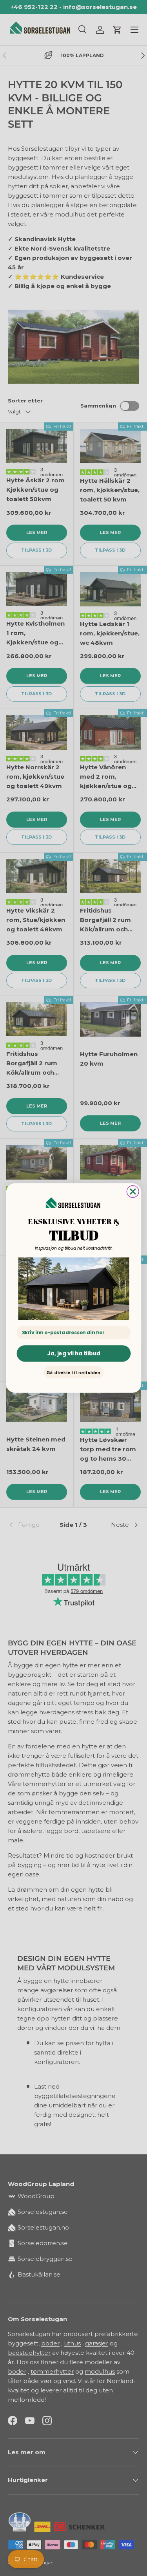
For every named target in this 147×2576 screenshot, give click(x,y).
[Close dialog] (133, 1191)
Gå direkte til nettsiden (74, 1372)
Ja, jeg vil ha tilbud (73, 1353)
